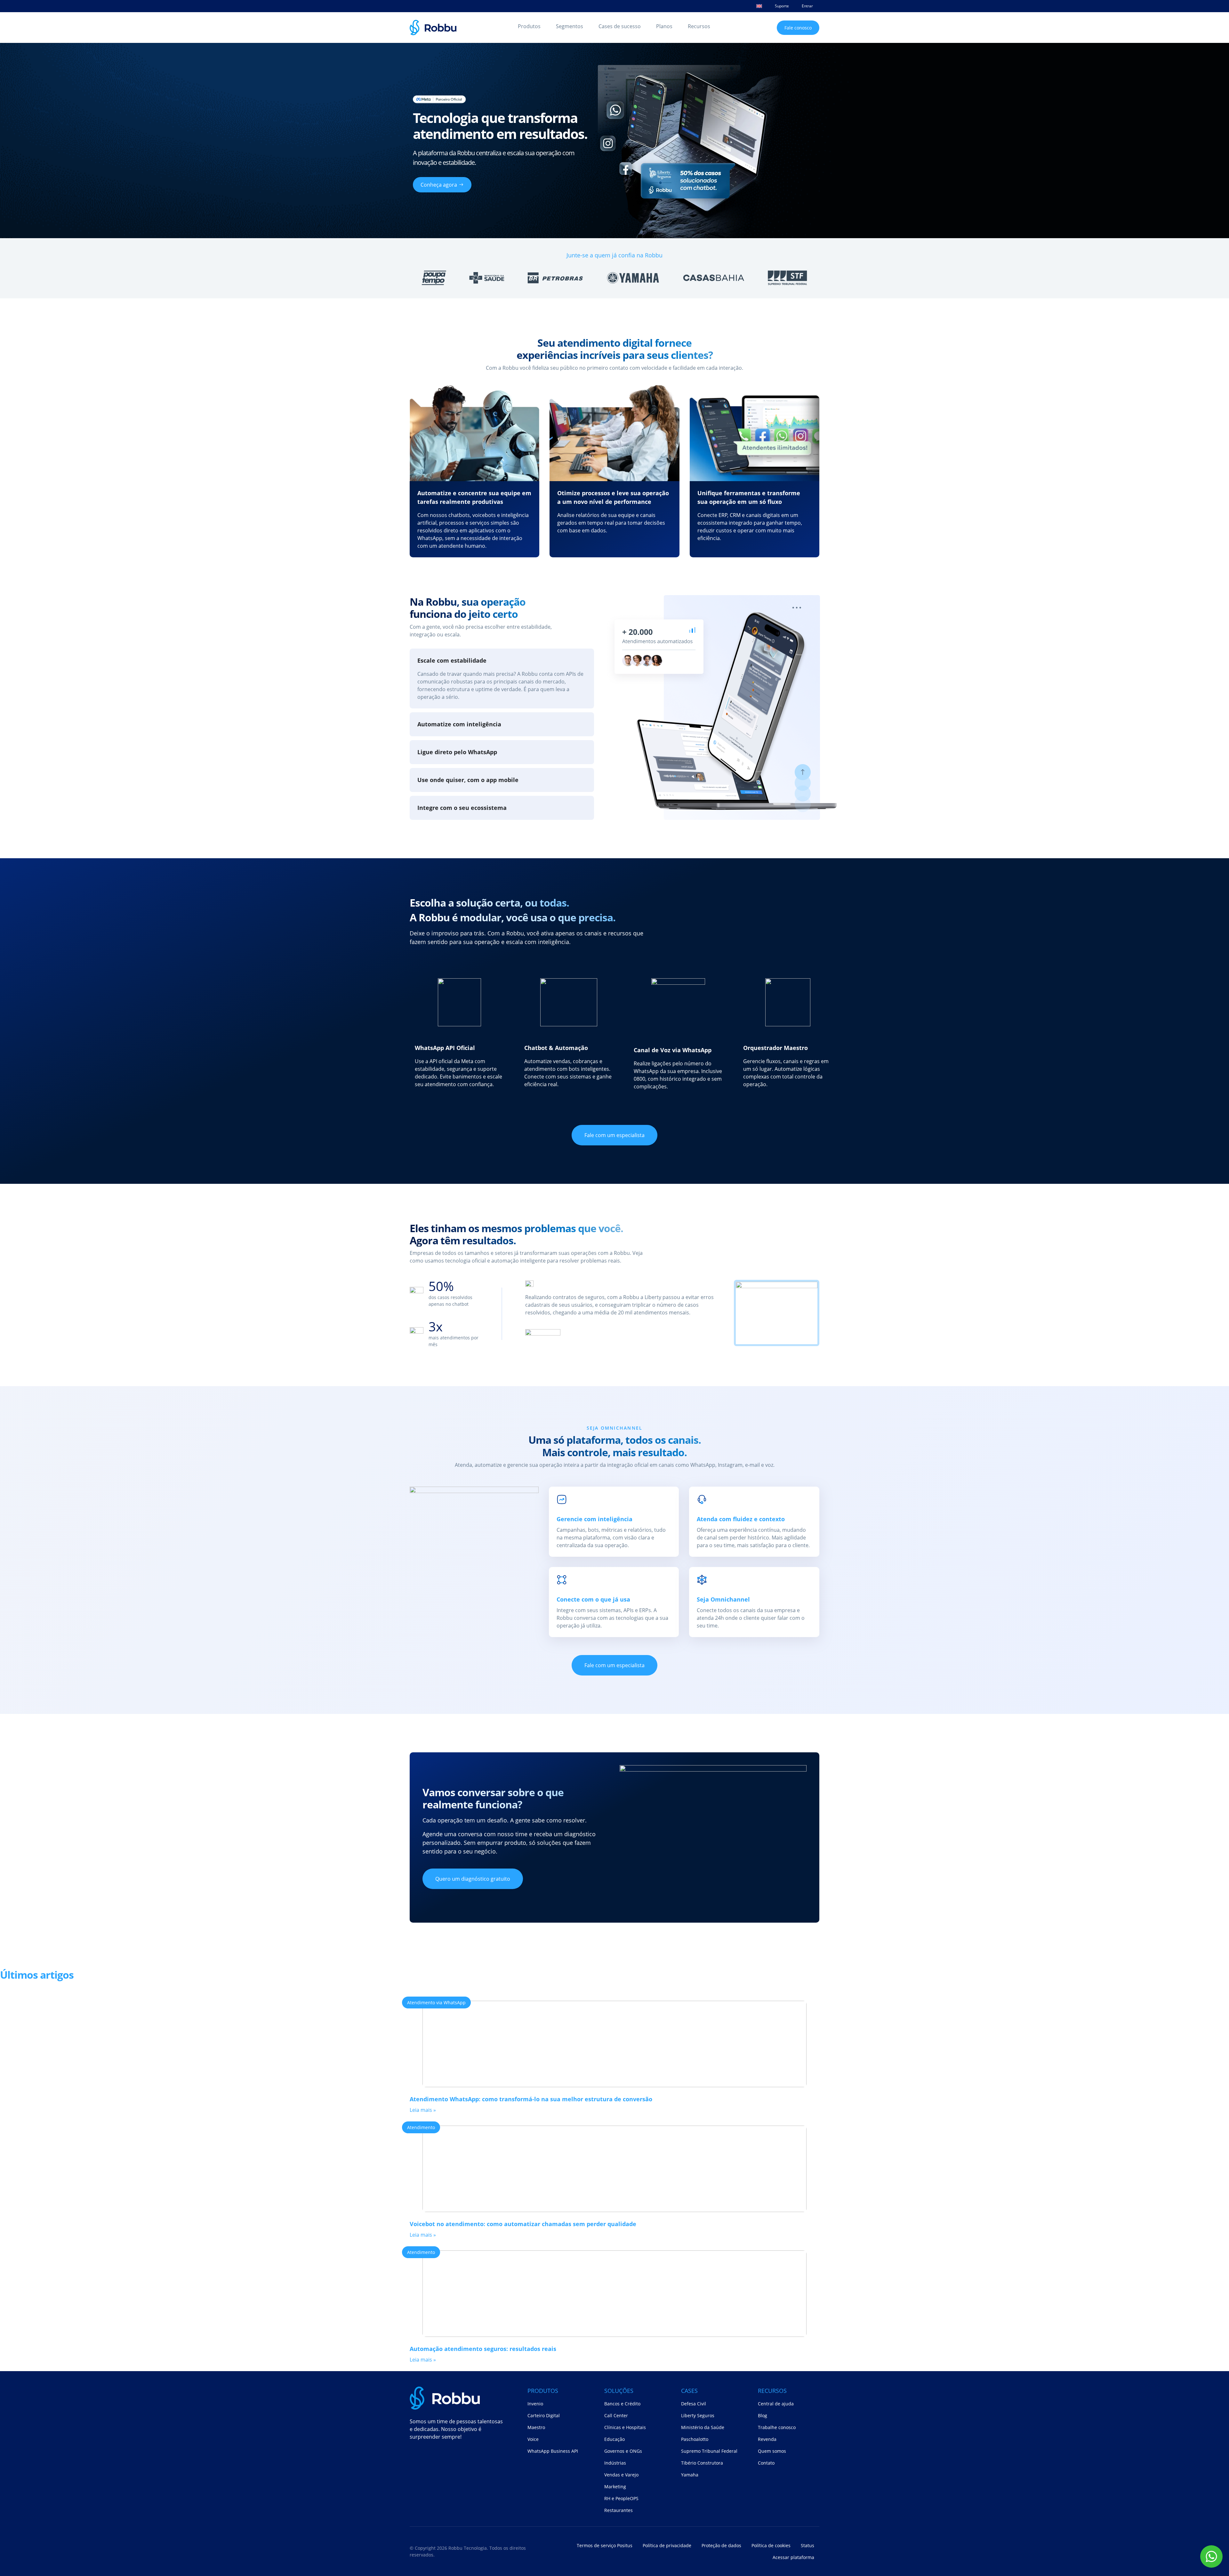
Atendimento (421, 2127)
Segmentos (570, 26)
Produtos (529, 26)
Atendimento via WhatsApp (436, 2003)
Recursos (699, 26)
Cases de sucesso (620, 26)
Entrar (807, 6)
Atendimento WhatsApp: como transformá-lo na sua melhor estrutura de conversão (531, 2099)
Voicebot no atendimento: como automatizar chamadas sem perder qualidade (523, 2224)
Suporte (782, 6)
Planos (664, 26)
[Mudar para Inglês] (759, 6)
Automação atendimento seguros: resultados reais (483, 2349)
